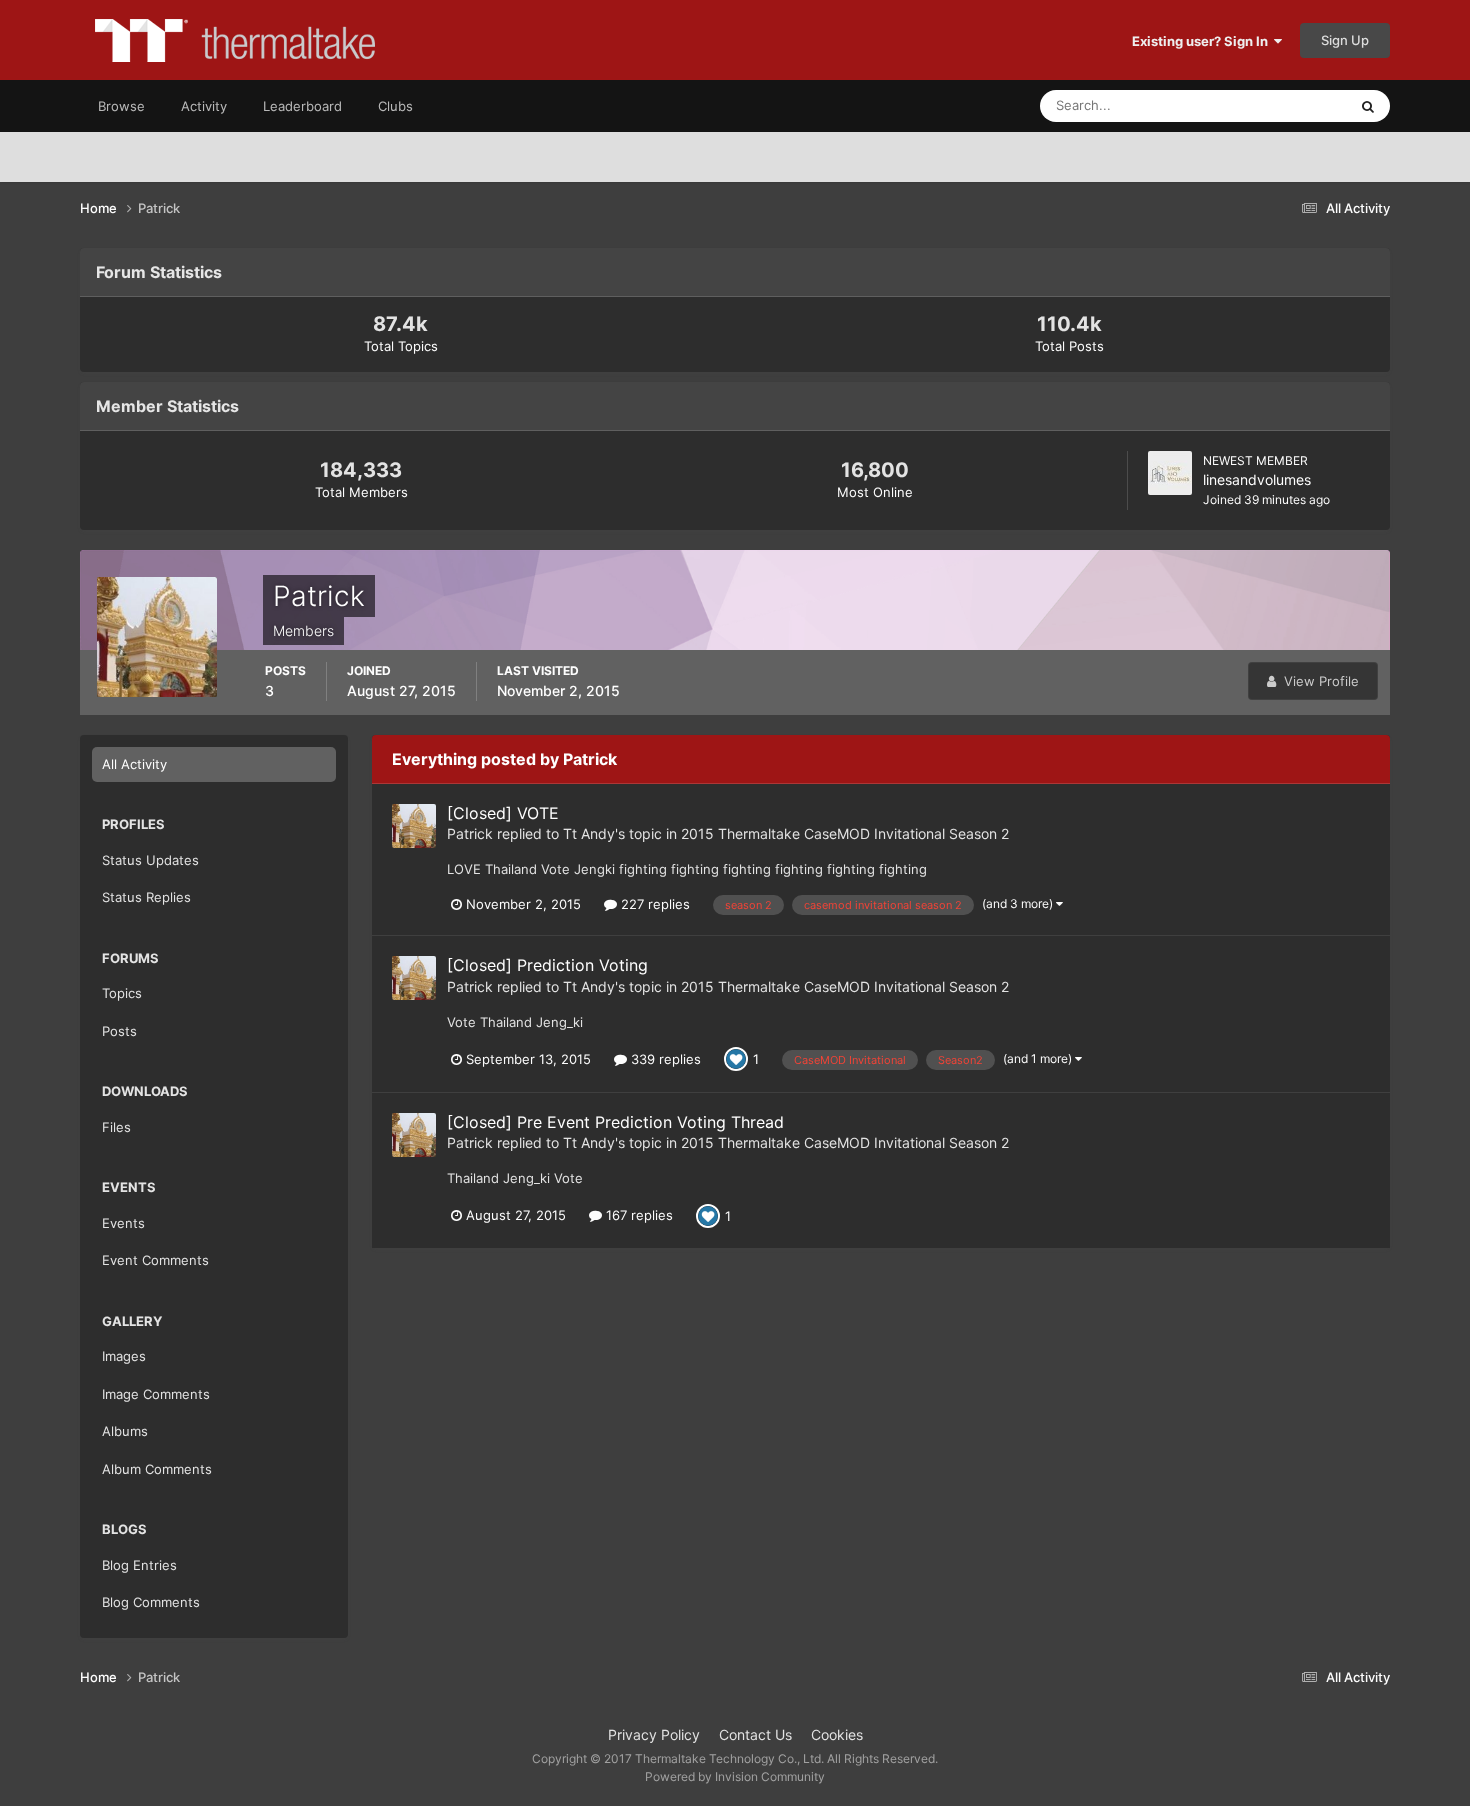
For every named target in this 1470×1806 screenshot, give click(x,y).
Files (116, 1127)
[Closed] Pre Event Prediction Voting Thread (615, 1122)
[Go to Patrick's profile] (414, 826)
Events (123, 1223)
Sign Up (1345, 40)
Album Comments (157, 1469)
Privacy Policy (654, 1734)
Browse (121, 106)
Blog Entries (139, 1565)
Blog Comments (151, 1602)
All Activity (134, 764)
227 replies (653, 904)
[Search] (1368, 106)
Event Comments (155, 1260)
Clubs (395, 106)
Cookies (837, 1734)
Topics (122, 993)
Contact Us (755, 1734)
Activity (204, 106)
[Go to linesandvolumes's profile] (1170, 473)
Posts (119, 1031)
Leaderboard (302, 106)
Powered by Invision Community (735, 1776)
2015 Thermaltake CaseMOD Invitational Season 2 (845, 833)
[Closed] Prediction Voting (547, 965)
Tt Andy (589, 833)
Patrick (470, 833)
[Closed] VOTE (503, 813)
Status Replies (146, 897)
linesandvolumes (1257, 479)
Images (124, 1356)
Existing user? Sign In (1203, 41)
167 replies (637, 1215)
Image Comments (156, 1394)
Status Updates (1276, 105)
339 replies (664, 1059)
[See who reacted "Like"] (736, 1058)
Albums (125, 1431)
